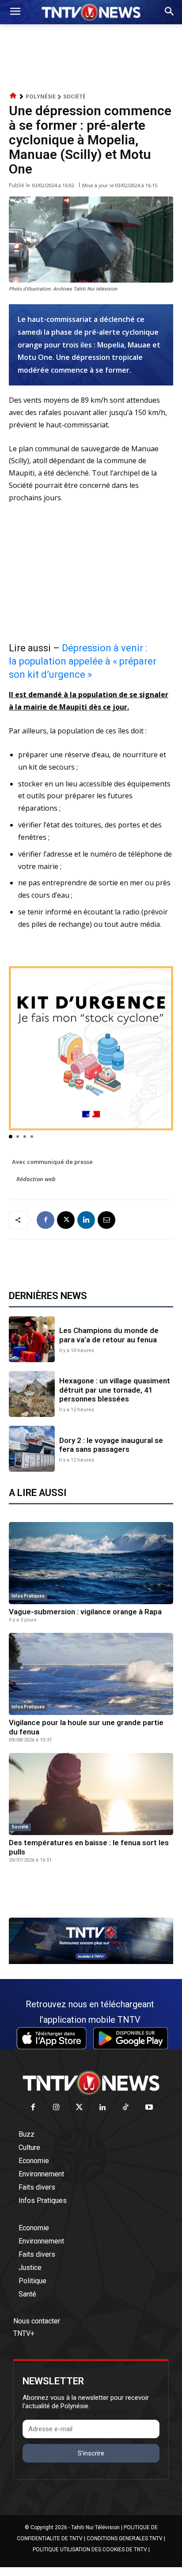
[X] (66, 1220)
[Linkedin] (86, 1220)
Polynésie (41, 96)
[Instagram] (56, 2108)
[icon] (13, 96)
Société (74, 96)
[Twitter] (80, 2108)
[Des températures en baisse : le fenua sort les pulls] (91, 1794)
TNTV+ (24, 2333)
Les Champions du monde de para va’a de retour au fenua (109, 1335)
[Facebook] (45, 1220)
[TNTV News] (91, 2083)
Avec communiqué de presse (52, 1162)
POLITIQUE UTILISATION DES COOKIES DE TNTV (90, 2550)
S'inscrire (91, 2453)
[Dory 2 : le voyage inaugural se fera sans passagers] (32, 1449)
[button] (11, 1137)
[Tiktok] (126, 2108)
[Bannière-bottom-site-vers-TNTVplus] (91, 1962)
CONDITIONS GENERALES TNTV (125, 2538)
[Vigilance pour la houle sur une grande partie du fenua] (91, 1674)
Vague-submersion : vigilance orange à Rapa (85, 1612)
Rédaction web (36, 1179)
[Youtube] (149, 2108)
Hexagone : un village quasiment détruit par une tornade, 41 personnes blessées (115, 1390)
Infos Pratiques (28, 1596)
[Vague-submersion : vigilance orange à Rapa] (91, 1563)
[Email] (106, 1220)
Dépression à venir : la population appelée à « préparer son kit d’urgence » (83, 661)
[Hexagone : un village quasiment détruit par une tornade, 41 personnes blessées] (32, 1394)
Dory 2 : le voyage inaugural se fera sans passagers (111, 1445)
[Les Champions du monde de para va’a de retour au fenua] (32, 1339)
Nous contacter (37, 2321)
